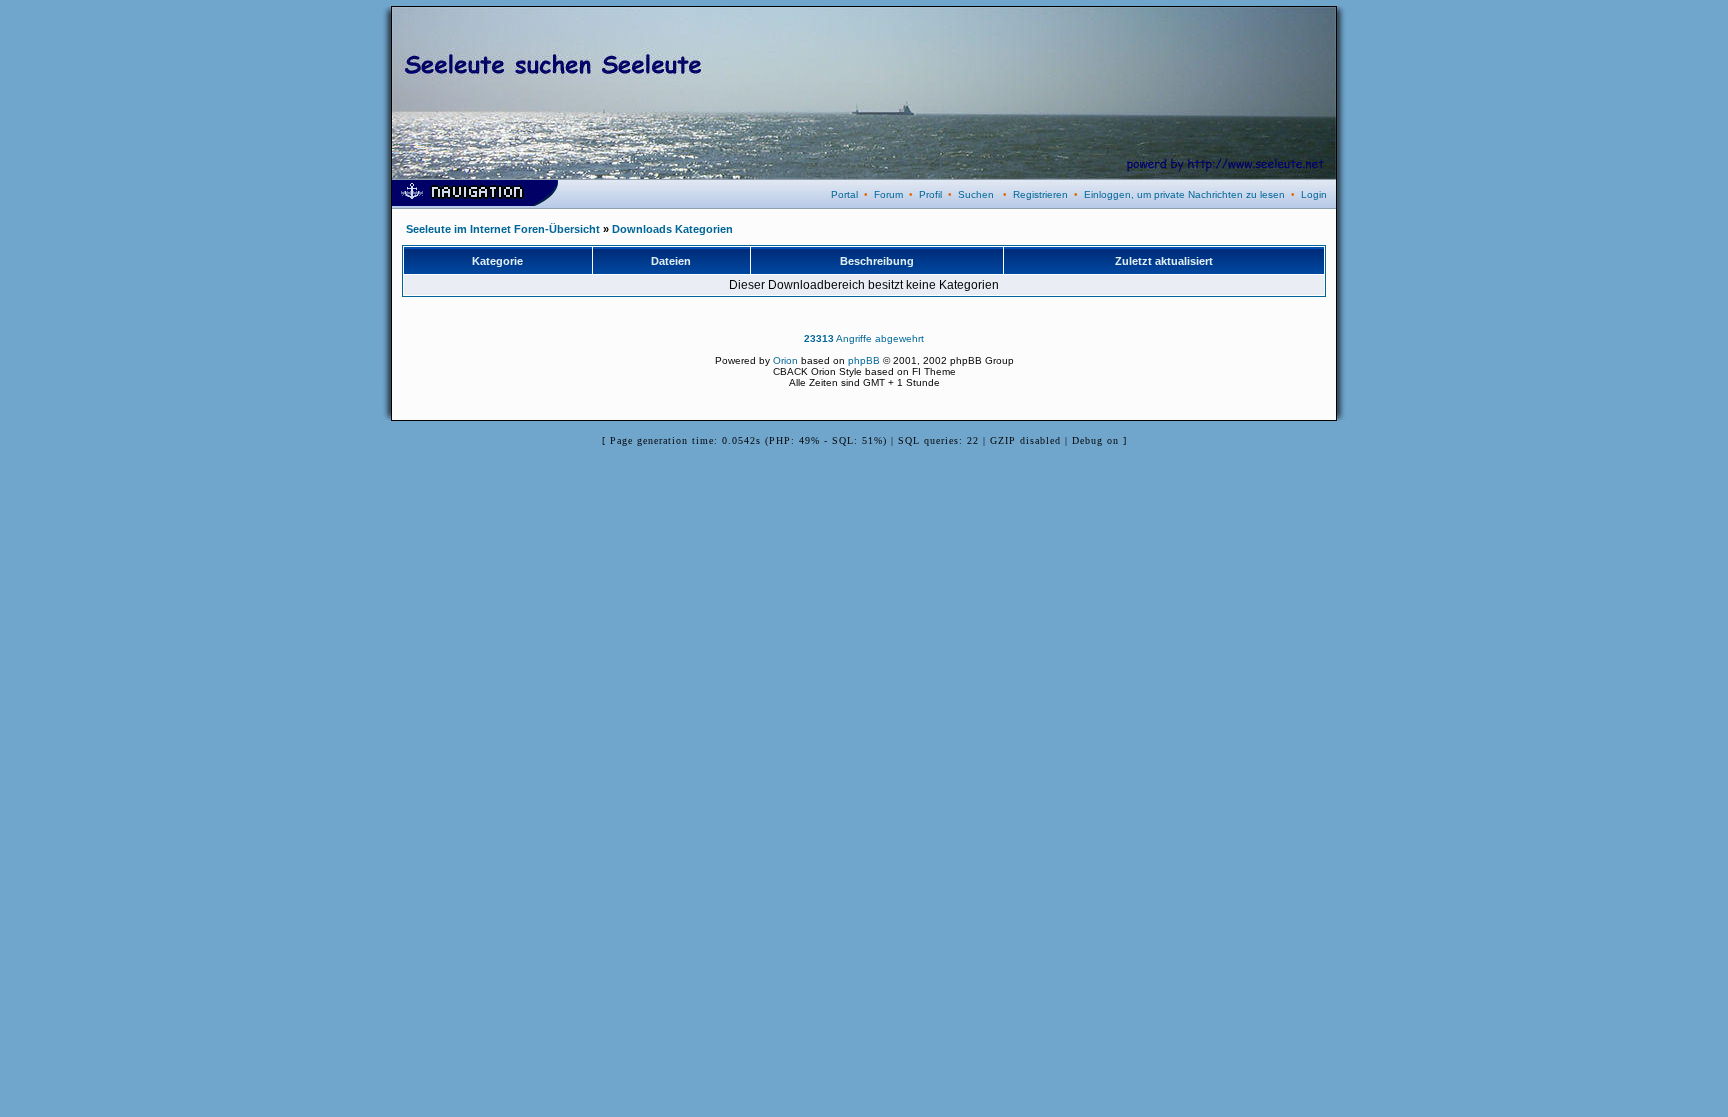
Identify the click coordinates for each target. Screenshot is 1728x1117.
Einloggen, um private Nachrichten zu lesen (1184, 194)
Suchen (976, 194)
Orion (785, 360)
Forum (888, 194)
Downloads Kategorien (672, 229)
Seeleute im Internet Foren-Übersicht (503, 229)
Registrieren (1040, 194)
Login (1314, 194)
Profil (930, 194)
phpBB (864, 360)
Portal (844, 194)
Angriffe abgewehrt (864, 338)
